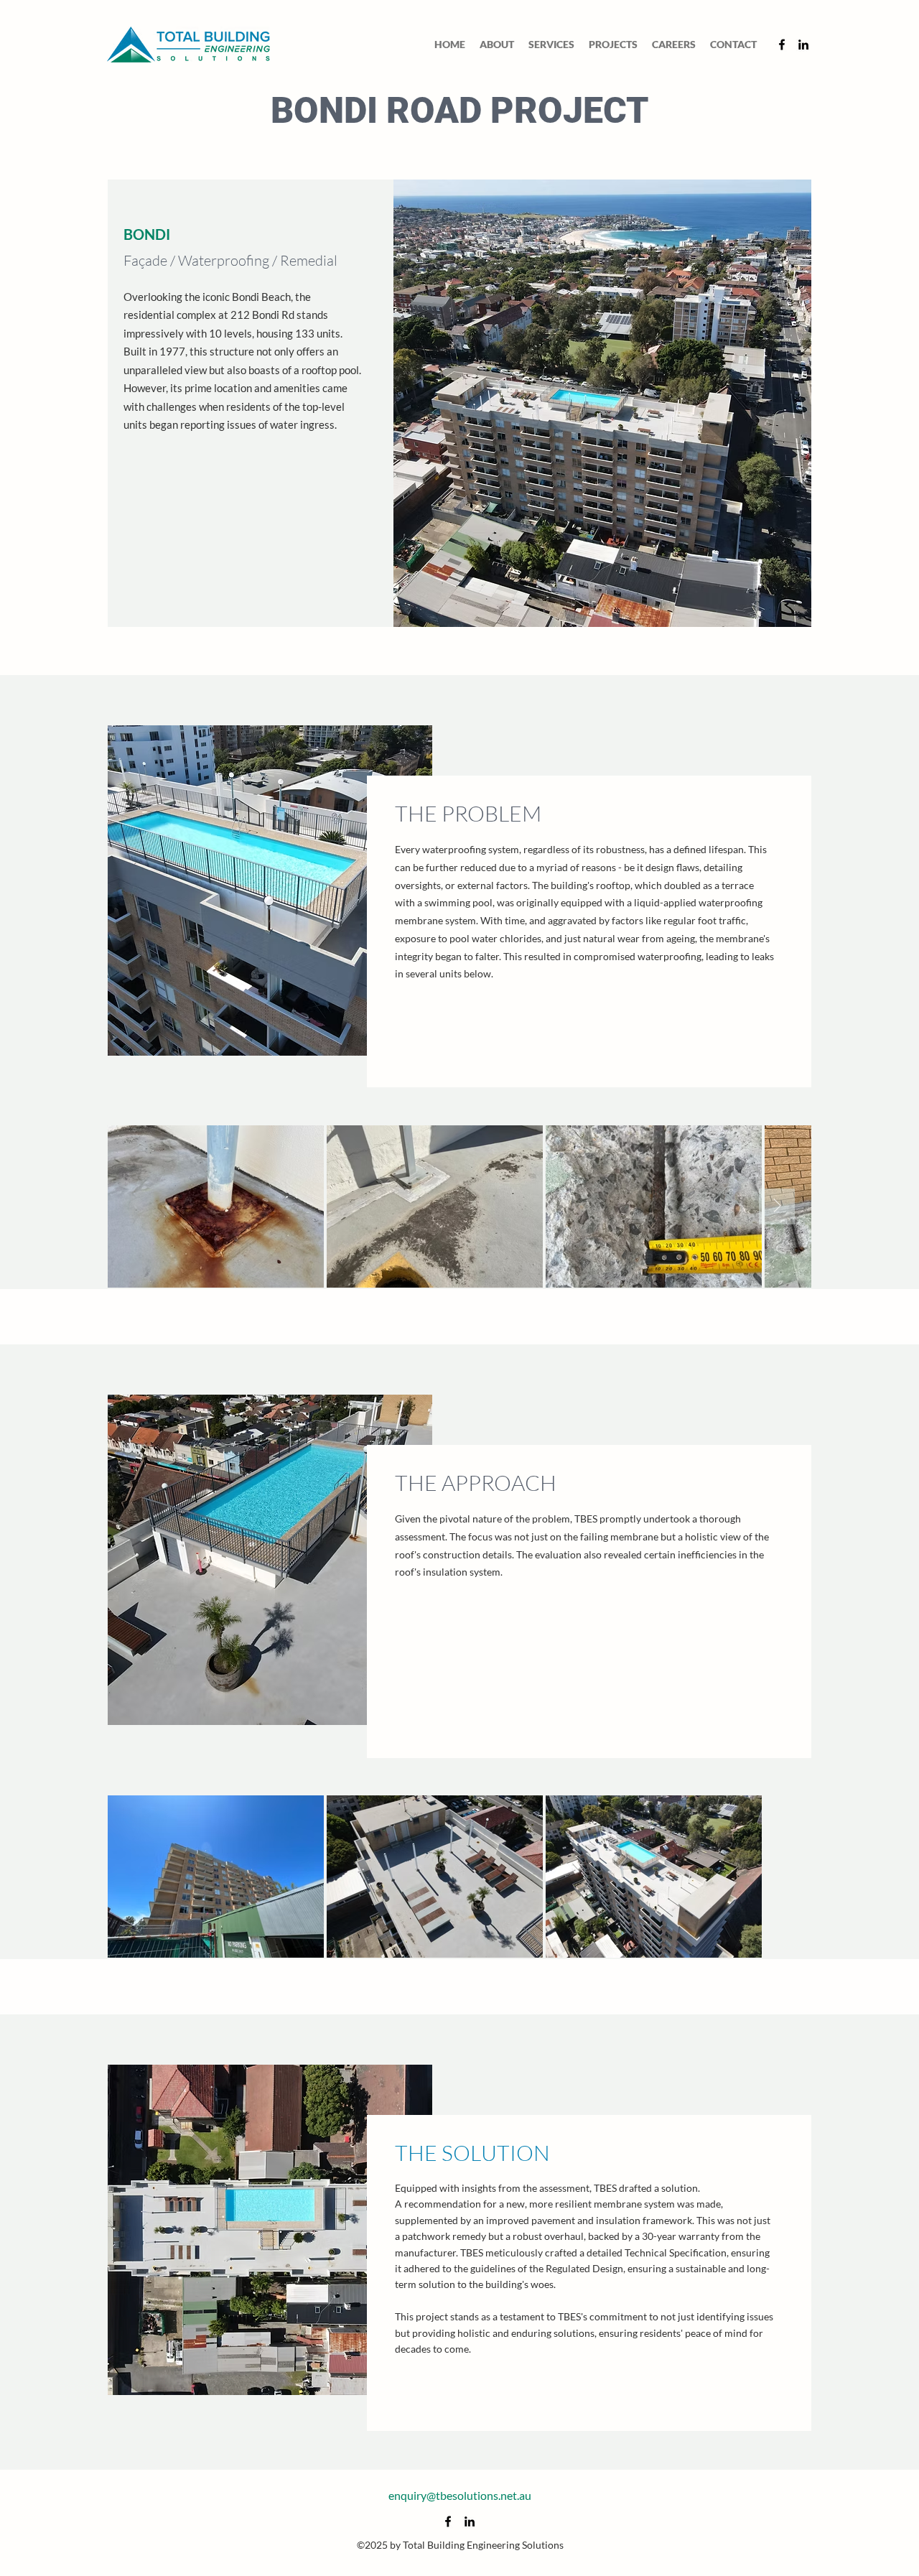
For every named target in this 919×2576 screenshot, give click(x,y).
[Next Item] (777, 1206)
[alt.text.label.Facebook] (782, 45)
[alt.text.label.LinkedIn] (803, 45)
